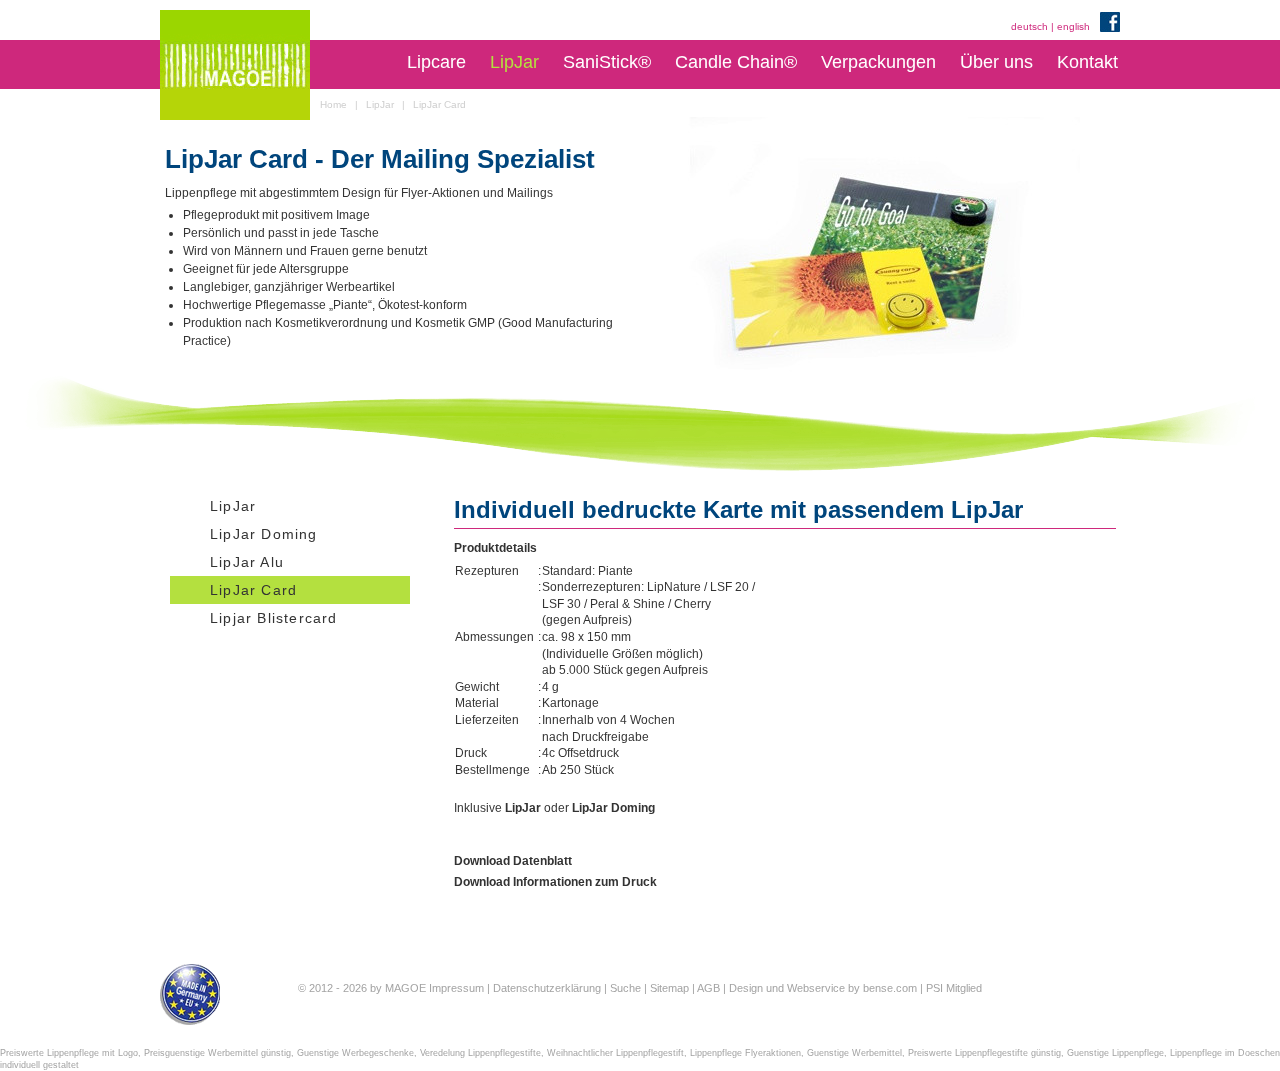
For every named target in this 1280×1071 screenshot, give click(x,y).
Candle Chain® (736, 62)
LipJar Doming (264, 534)
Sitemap (669, 988)
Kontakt (1087, 62)
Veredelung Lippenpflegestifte (480, 1053)
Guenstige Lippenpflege (1115, 1053)
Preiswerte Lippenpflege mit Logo (69, 1053)
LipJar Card (253, 590)
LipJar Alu (247, 562)
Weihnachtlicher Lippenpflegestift (615, 1053)
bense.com (890, 988)
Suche (625, 988)
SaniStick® (607, 62)
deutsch (1029, 26)
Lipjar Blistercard (274, 618)
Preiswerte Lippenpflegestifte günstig (984, 1053)
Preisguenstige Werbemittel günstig (217, 1053)
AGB (708, 988)
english (1073, 26)
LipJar (514, 62)
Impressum (456, 988)
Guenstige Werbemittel (854, 1053)
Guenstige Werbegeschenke (355, 1053)
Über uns (996, 62)
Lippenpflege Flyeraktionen (745, 1053)
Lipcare (436, 62)
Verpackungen (878, 62)
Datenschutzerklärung (547, 988)
